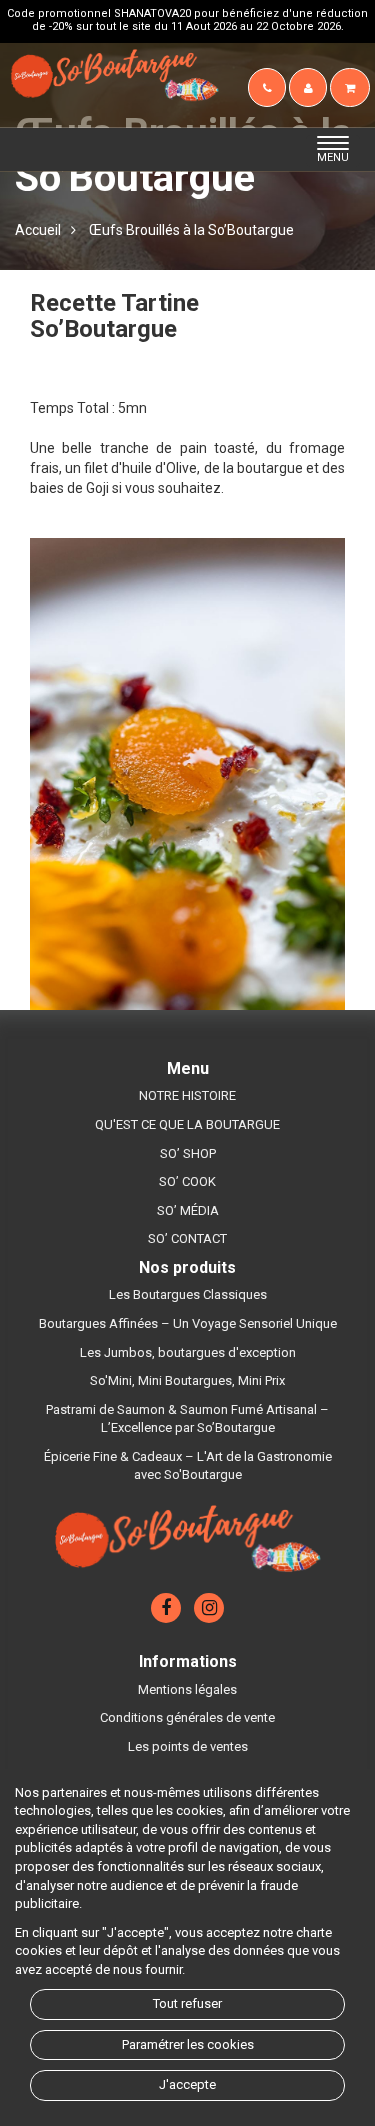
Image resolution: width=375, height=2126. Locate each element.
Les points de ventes (188, 1746)
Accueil (38, 230)
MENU (338, 150)
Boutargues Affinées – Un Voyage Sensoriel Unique (188, 1323)
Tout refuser (187, 2003)
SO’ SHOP (188, 1153)
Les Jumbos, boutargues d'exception (188, 1352)
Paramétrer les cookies (188, 2044)
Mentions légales (187, 1689)
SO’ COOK (187, 1181)
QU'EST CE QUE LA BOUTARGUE (187, 1124)
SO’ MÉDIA (188, 1210)
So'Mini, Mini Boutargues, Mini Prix (187, 1380)
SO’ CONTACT (187, 1238)
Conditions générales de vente (187, 1717)
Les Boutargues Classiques (188, 1294)
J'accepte (187, 2084)
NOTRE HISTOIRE (187, 1095)
